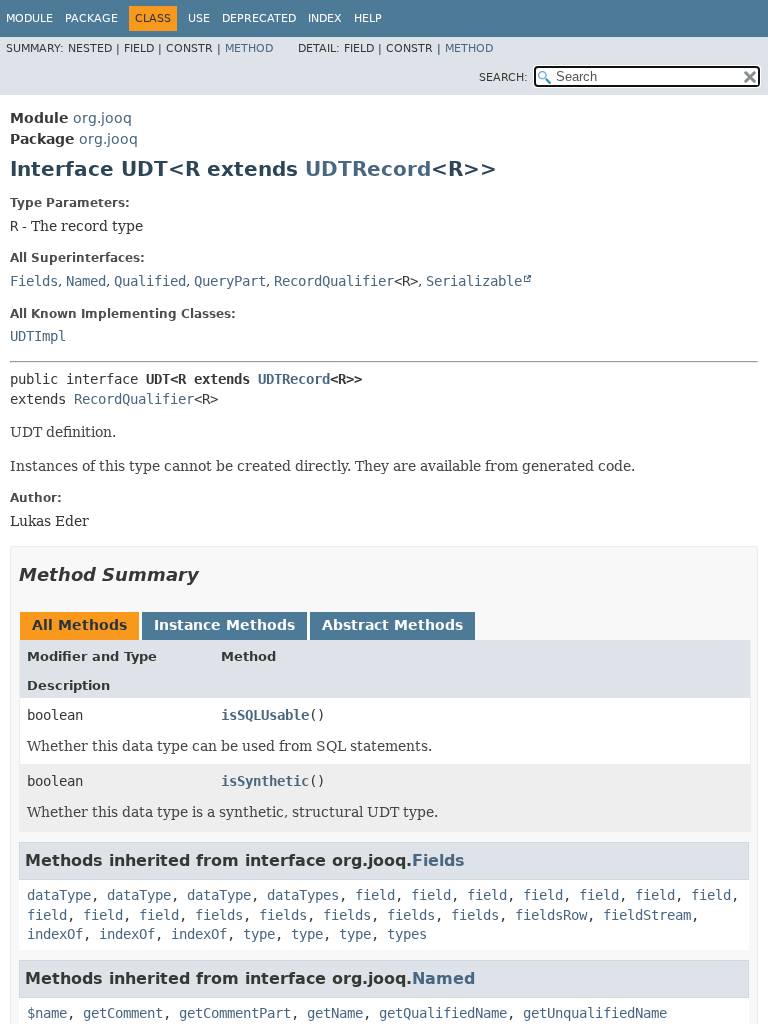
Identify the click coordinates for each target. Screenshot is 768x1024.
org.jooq (102, 118)
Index (325, 18)
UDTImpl (38, 336)
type (259, 934)
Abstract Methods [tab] (392, 625)
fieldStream (647, 915)
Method (249, 48)
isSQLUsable (265, 715)
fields (219, 915)
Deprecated (259, 18)
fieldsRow (551, 915)
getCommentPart (235, 1013)
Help (368, 18)
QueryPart (230, 281)
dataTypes (303, 895)
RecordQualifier (334, 281)
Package (91, 18)
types (407, 934)
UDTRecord (368, 169)
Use (199, 18)
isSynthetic (265, 781)
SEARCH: (503, 77)
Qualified (150, 281)
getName (335, 1013)
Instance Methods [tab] (224, 625)
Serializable (474, 281)
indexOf (55, 934)
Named (86, 281)
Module (29, 18)
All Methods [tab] (79, 625)
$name (47, 1013)
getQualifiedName (443, 1013)
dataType (59, 895)
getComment (123, 1013)
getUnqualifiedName (595, 1013)
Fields (34, 281)
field (375, 895)
